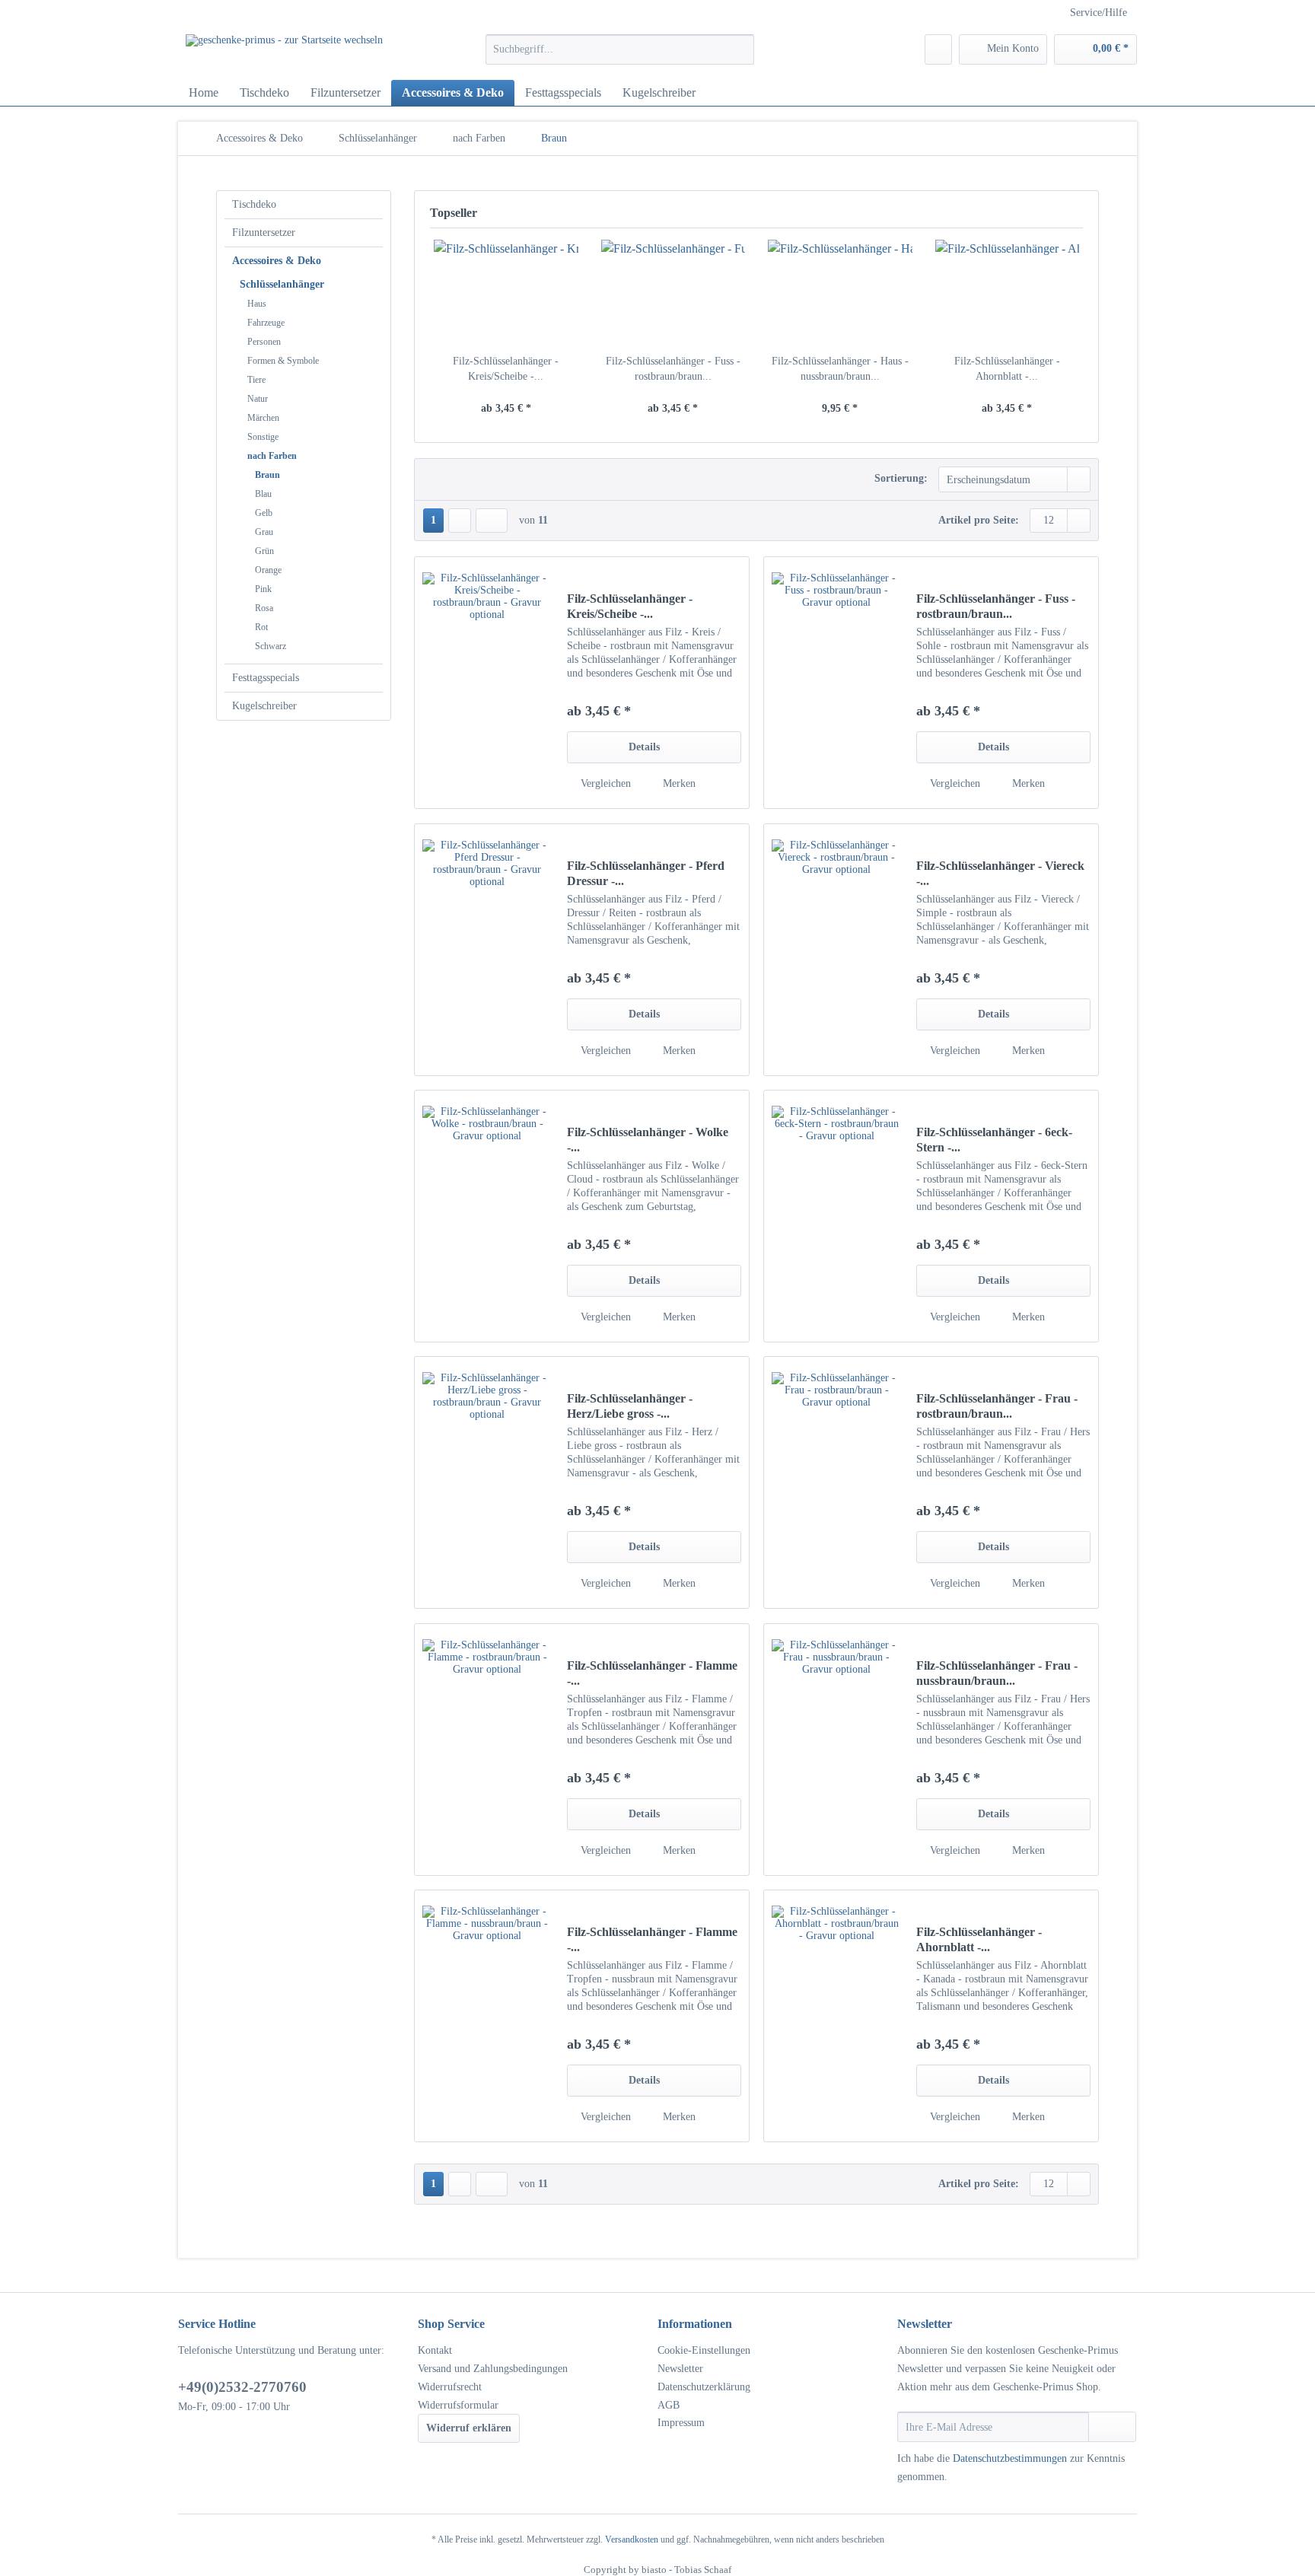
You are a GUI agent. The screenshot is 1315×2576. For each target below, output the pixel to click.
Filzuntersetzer (264, 232)
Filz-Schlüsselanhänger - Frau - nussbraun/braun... (997, 1673)
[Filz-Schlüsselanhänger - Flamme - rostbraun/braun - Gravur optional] (487, 1750)
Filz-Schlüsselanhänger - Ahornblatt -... (1007, 369)
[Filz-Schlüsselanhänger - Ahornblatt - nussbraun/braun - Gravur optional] (1008, 293)
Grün (264, 551)
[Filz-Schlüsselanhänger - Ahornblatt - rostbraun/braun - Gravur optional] (836, 2016)
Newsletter (680, 2369)
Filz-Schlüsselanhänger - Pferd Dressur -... (646, 873)
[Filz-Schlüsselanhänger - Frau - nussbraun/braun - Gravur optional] (836, 1750)
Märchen (263, 418)
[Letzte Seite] (492, 521)
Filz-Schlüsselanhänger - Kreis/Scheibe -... (506, 369)
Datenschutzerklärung (704, 2387)
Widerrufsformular (458, 2405)
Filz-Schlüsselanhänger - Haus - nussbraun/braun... (840, 369)
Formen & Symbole (283, 361)
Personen (264, 342)
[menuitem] (620, 56)
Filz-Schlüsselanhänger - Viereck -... (1000, 873)
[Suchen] (740, 49)
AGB (669, 2405)
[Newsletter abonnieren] (1112, 2427)
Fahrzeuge (266, 323)
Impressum (681, 2423)
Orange (268, 570)
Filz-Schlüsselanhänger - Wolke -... (648, 1140)
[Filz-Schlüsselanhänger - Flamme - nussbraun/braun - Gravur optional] (487, 2016)
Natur (258, 399)
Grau (264, 532)
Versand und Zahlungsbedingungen (493, 2369)
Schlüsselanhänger (282, 284)
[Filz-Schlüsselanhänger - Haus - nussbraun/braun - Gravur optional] (840, 293)
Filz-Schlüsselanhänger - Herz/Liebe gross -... (630, 1406)
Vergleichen (604, 783)
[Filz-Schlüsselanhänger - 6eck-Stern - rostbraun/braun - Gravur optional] (836, 1216)
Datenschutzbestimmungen (1010, 2458)
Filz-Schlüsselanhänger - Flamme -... (652, 1673)
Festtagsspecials (266, 678)
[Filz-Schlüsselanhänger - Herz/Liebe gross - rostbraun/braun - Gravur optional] (487, 1482)
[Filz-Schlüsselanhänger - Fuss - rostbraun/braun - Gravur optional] (673, 293)
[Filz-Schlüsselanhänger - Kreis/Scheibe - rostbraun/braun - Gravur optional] (506, 293)
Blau (263, 494)
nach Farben (272, 456)
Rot (261, 627)
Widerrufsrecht (450, 2387)
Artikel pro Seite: (979, 520)
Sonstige (263, 437)
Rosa (264, 608)
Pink (263, 589)
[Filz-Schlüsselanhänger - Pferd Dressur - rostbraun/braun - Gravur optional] (487, 950)
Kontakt (435, 2350)
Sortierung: (901, 478)
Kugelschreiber (264, 706)
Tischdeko (254, 204)
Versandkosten (632, 2539)
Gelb (264, 513)
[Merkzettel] (938, 49)
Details (644, 747)
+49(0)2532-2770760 (242, 2387)
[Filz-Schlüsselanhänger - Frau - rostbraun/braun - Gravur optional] (836, 1482)
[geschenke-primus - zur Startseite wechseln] (284, 53)
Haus (257, 304)
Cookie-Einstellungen (704, 2350)
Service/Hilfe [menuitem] (1098, 13)
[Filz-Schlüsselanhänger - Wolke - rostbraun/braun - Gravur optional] (487, 1216)
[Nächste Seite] (460, 521)
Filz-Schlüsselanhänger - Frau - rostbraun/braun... (997, 1406)
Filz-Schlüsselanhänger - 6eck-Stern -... (994, 1140)
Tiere (256, 380)
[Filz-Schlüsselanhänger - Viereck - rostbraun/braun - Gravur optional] (836, 950)
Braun (267, 475)
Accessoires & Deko (277, 261)
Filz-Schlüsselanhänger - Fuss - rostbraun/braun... (673, 369)
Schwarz (271, 646)
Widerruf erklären (469, 2428)
